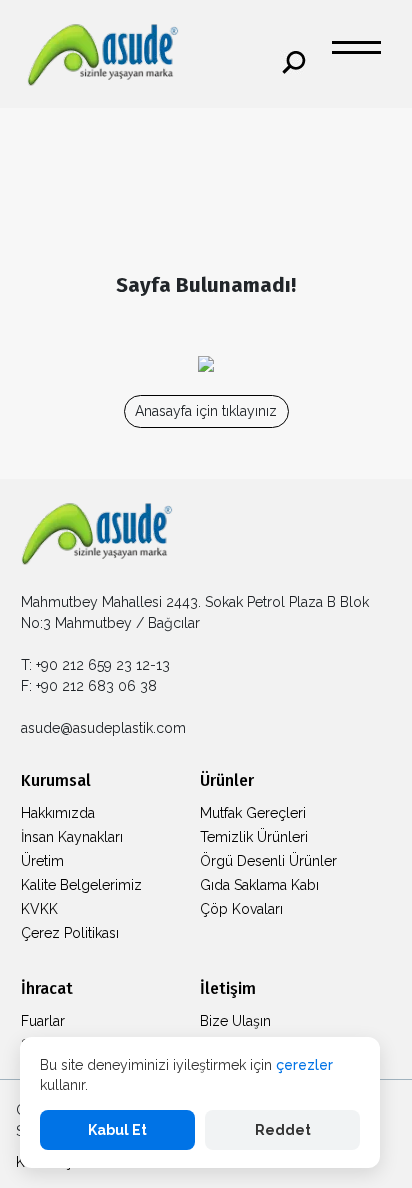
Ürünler (227, 780)
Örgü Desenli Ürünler (268, 861)
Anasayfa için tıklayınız (206, 411)
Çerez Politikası (70, 933)
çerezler (304, 1065)
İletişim (228, 988)
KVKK (39, 909)
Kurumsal (56, 780)
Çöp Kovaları (241, 909)
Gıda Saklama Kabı (259, 885)
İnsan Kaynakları (72, 837)
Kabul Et (117, 1130)
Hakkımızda (58, 813)
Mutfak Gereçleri (253, 813)
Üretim (42, 861)
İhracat (47, 988)
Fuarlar (43, 1021)
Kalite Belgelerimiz (81, 885)
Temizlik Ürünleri (254, 837)
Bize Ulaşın (235, 1021)
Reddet (283, 1130)
